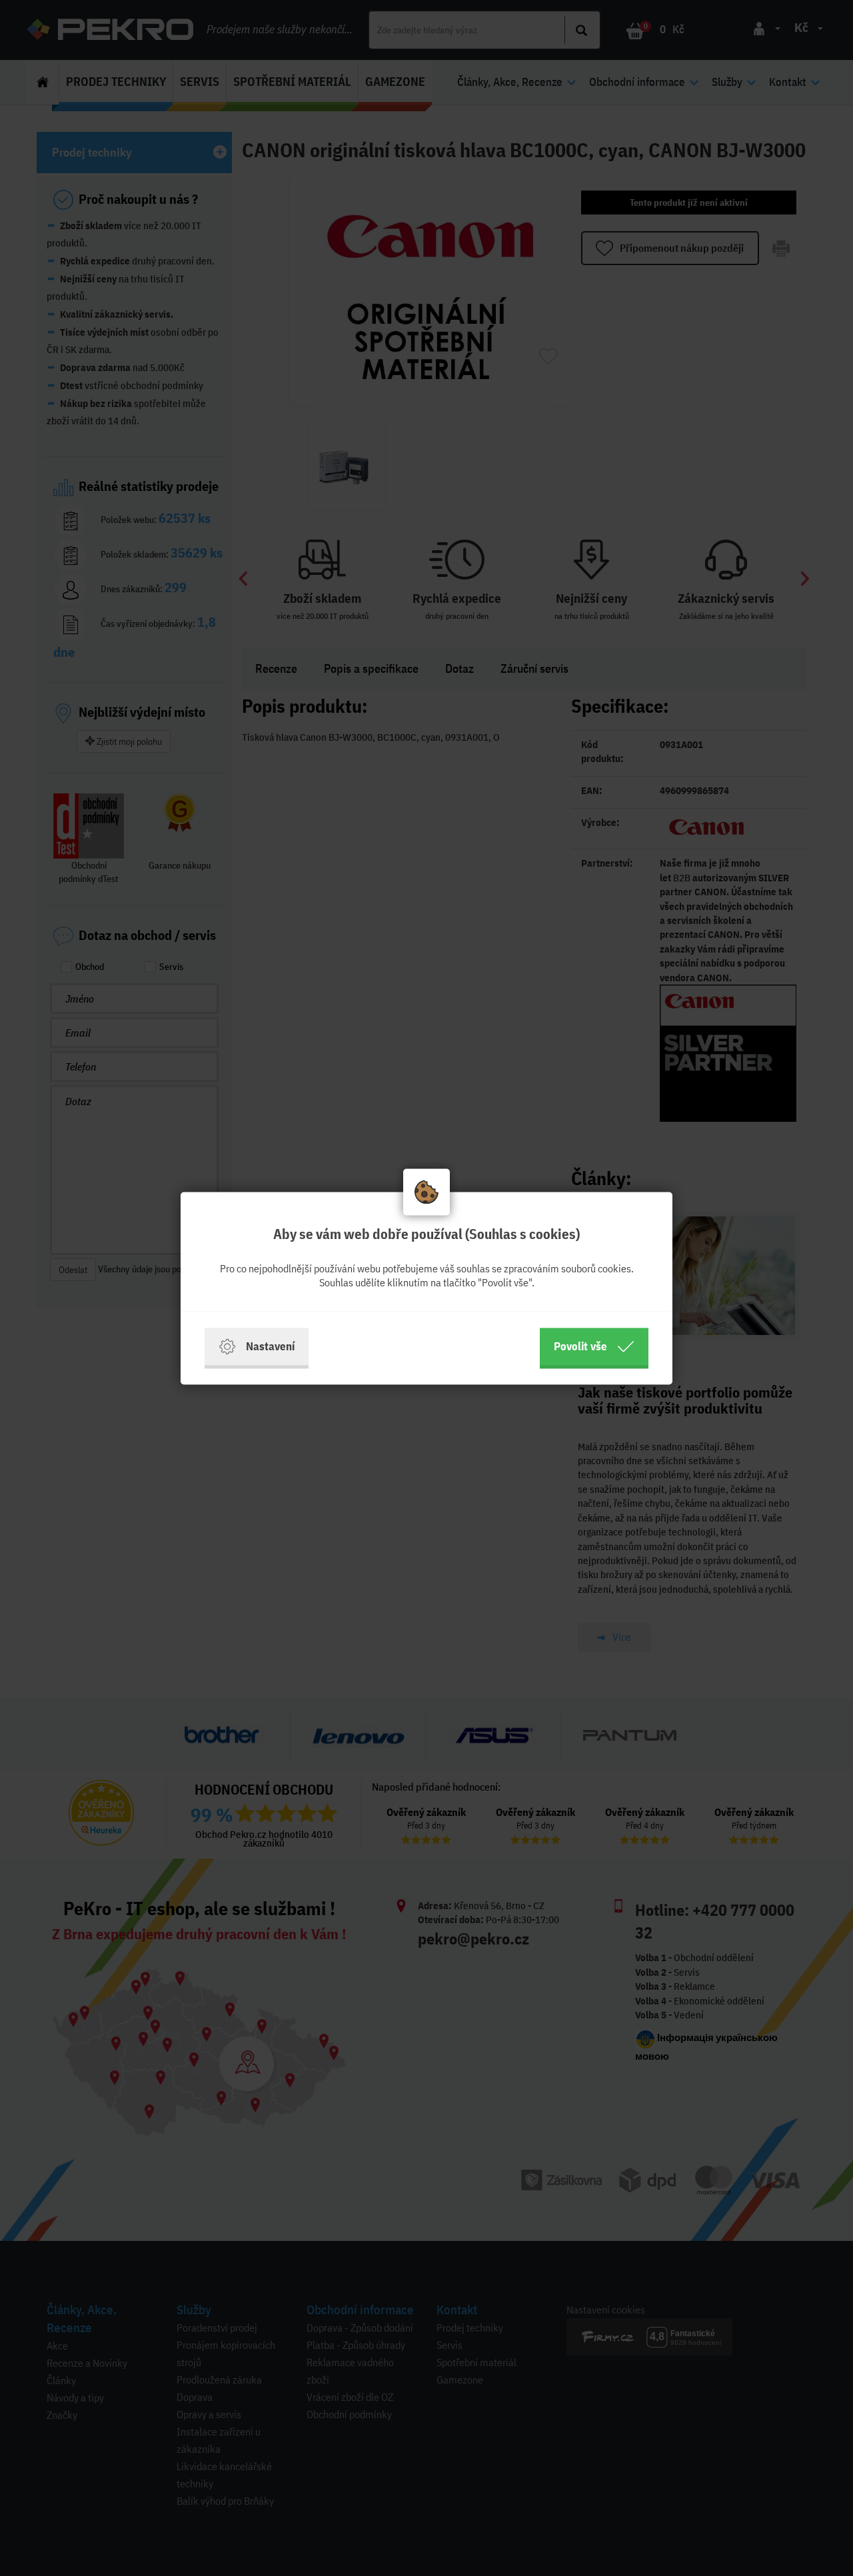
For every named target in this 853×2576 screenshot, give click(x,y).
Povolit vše (580, 1346)
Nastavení (270, 1346)
